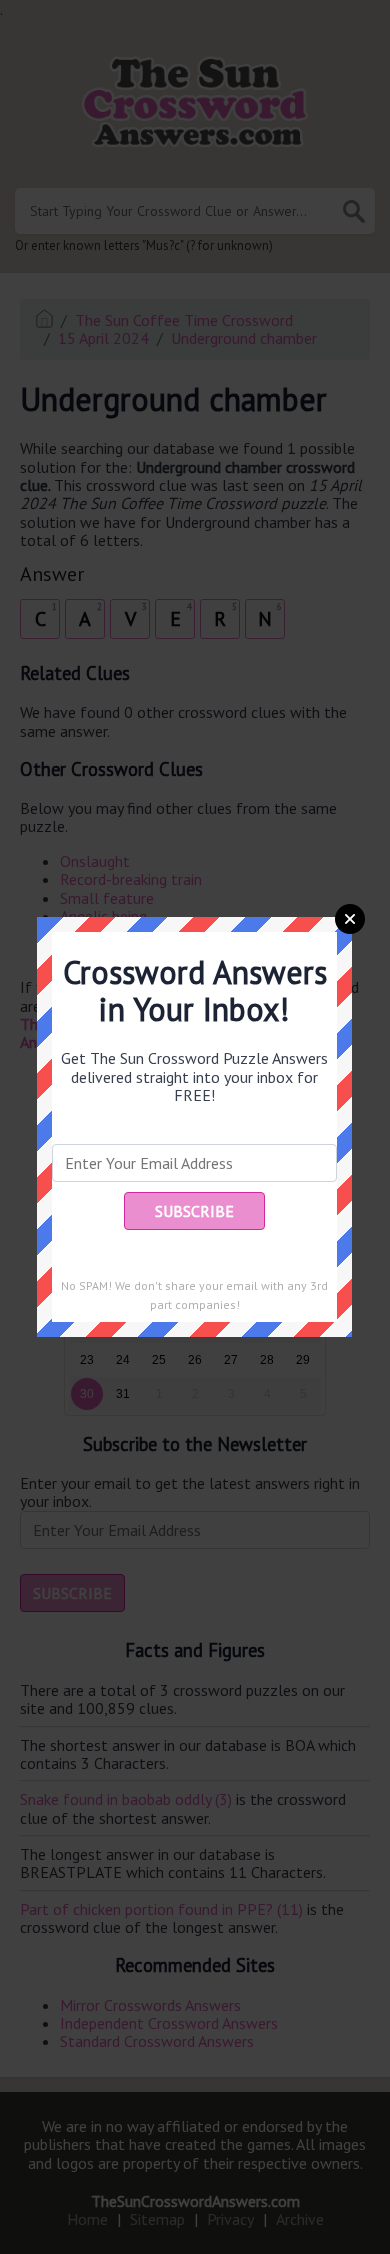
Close (350, 919)
